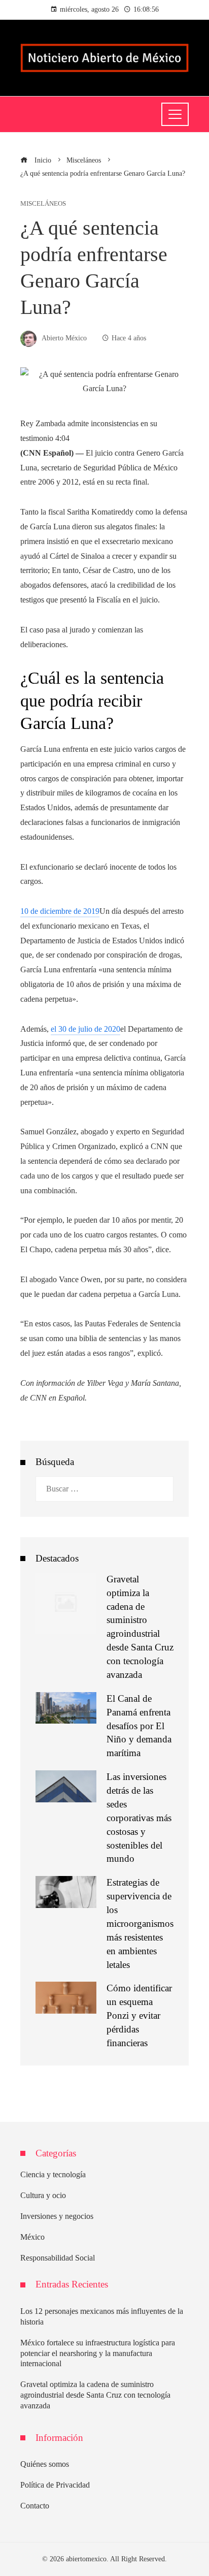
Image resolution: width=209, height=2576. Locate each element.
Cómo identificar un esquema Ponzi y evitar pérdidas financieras (139, 2015)
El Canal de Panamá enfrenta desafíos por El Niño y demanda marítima (139, 1726)
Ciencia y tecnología (53, 2174)
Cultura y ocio (43, 2195)
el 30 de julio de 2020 (85, 1029)
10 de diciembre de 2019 (60, 911)
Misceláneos (43, 204)
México (32, 2237)
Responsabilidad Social (58, 2258)
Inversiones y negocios (57, 2216)
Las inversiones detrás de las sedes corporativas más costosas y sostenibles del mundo (139, 1818)
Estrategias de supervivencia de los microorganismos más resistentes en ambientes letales (140, 1923)
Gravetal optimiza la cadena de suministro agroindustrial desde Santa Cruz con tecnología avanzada (95, 2395)
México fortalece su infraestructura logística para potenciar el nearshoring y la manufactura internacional (98, 2353)
